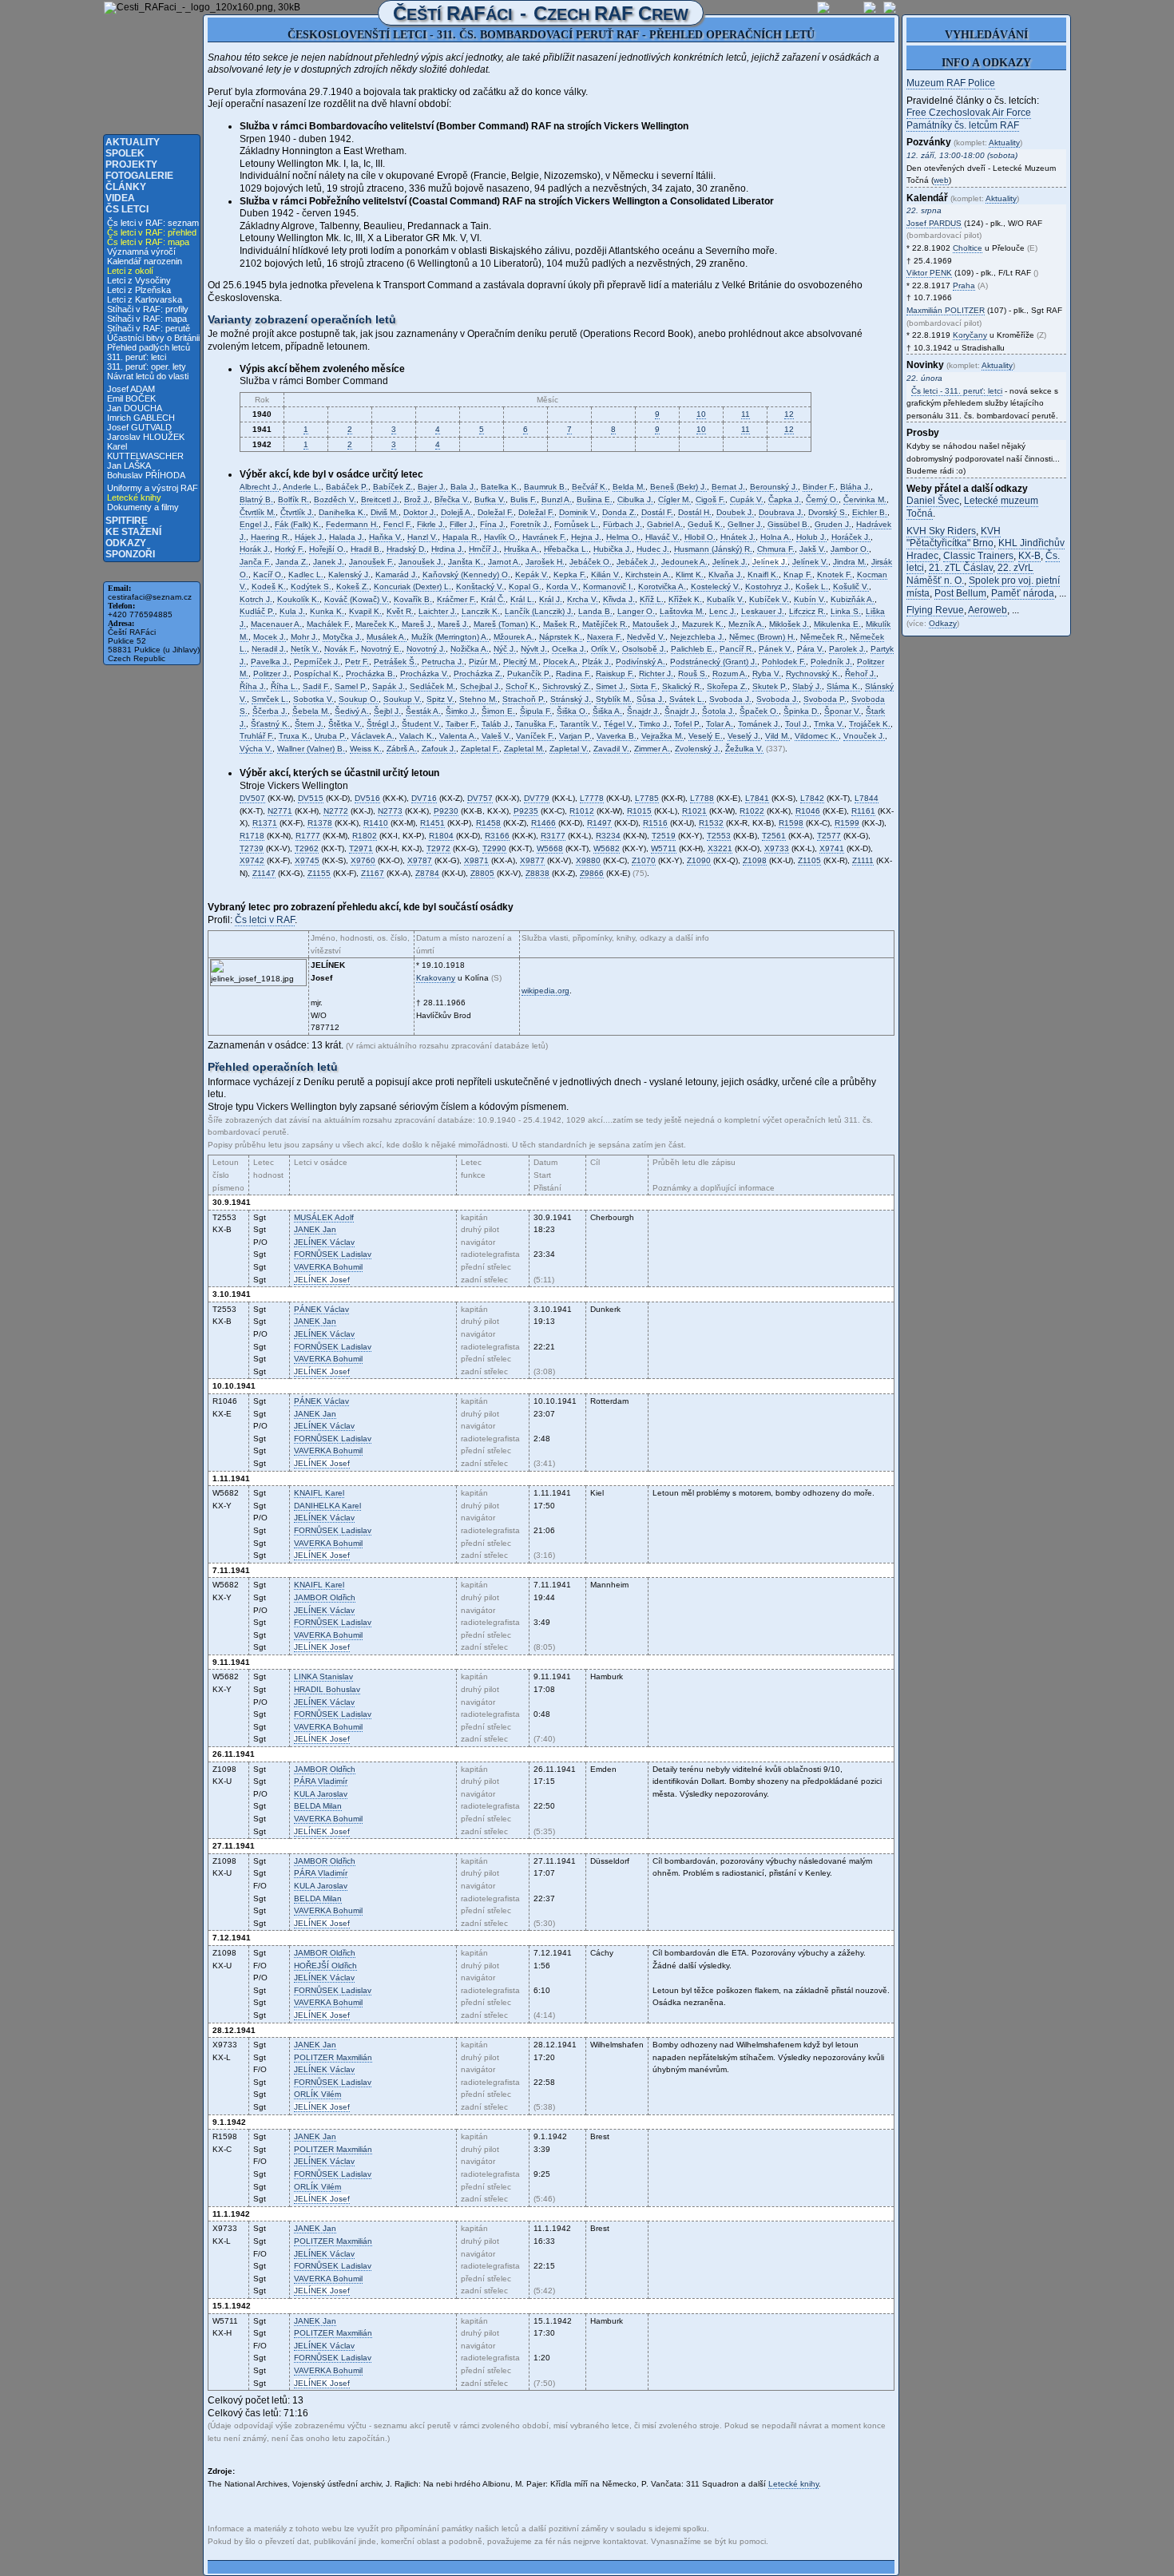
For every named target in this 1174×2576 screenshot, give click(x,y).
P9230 (446, 811)
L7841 (757, 798)
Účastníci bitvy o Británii (153, 338)
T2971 (361, 848)
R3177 (553, 836)
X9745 (307, 860)
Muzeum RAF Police (951, 83)
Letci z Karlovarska (145, 299)
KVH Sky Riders (941, 531)
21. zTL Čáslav (961, 568)
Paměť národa (1023, 593)
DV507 (252, 798)
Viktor (929, 273)
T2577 (829, 836)
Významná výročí (141, 252)
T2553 (719, 836)
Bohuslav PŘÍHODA (146, 475)
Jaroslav (321, 1794)
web (941, 180)
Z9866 (592, 873)
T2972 (438, 848)
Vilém (317, 2094)
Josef (322, 1280)
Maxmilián (333, 2057)
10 (701, 414)
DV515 (311, 798)
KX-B (1029, 556)
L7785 (647, 798)
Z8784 (427, 873)
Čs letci (127, 209)
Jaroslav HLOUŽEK (146, 437)
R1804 (441, 836)
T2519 (664, 836)
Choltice (968, 248)
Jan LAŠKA (129, 466)
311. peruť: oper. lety (147, 367)
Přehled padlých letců (149, 347)
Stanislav (323, 1676)
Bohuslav (327, 1689)
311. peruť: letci (137, 357)
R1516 (655, 823)
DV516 (367, 798)
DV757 (480, 798)
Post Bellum (960, 593)
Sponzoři (130, 554)
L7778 (592, 798)
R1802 (365, 836)
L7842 (812, 798)
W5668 (550, 848)
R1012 (582, 811)
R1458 (488, 823)
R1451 (432, 823)
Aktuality (133, 142)
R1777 (308, 836)
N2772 (336, 811)
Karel (319, 1493)
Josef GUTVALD (139, 427)
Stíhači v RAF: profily (148, 309)
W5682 (607, 848)
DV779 (537, 798)
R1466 (543, 823)
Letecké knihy (134, 497)
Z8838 (537, 873)
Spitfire (127, 521)
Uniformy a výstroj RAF (153, 488)
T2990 (494, 848)
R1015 (639, 811)
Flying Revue (935, 610)
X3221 (720, 848)
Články (126, 187)
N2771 (280, 811)
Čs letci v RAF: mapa (148, 242)
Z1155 (319, 873)
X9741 (832, 848)
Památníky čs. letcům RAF (963, 125)
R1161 (863, 811)
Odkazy (126, 543)
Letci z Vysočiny (139, 280)
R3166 (497, 836)
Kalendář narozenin (145, 261)
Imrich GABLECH (141, 418)
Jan (315, 1229)
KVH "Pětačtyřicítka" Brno (954, 537)
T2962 (307, 848)
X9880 (588, 860)
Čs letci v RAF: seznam (153, 223)
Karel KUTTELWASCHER (145, 451)
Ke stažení (133, 532)
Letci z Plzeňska (139, 290)
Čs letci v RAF (265, 920)
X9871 (476, 860)
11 (746, 414)
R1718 (252, 836)
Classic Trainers (978, 556)
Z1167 (373, 873)
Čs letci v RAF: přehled (152, 232)
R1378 (320, 823)
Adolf (324, 1217)
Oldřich (325, 1597)
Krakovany (436, 978)
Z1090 (699, 860)
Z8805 (482, 873)
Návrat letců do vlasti (148, 376)
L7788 (702, 798)
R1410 (376, 823)
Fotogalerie (139, 176)
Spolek (125, 153)
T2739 (252, 848)
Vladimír (321, 1781)
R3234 (608, 836)
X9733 (777, 848)
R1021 (694, 811)
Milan (318, 1806)
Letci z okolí (130, 271)
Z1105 (809, 860)
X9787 (420, 860)
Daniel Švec (933, 501)
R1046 (808, 811)
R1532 (711, 823)
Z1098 (755, 860)
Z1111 (863, 860)
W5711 (664, 848)
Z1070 (644, 860)
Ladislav (333, 1254)
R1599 (847, 823)
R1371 (265, 823)
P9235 (526, 811)
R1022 (752, 811)
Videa (120, 198)
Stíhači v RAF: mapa (147, 319)
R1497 (599, 823)
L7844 (867, 798)
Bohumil (328, 1267)
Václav (324, 1242)
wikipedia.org (545, 991)
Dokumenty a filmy (143, 507)
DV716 (424, 798)
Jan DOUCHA (135, 408)
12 (789, 414)
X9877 (532, 860)
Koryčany (970, 335)
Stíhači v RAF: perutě (149, 328)
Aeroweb (988, 610)
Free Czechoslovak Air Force (969, 113)
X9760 (363, 860)
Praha (964, 285)
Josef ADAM (131, 389)
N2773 (390, 811)
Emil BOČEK (131, 398)
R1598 (791, 823)
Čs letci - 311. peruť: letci (957, 391)
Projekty (131, 164)
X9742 (252, 860)
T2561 (774, 836)
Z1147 (264, 873)
